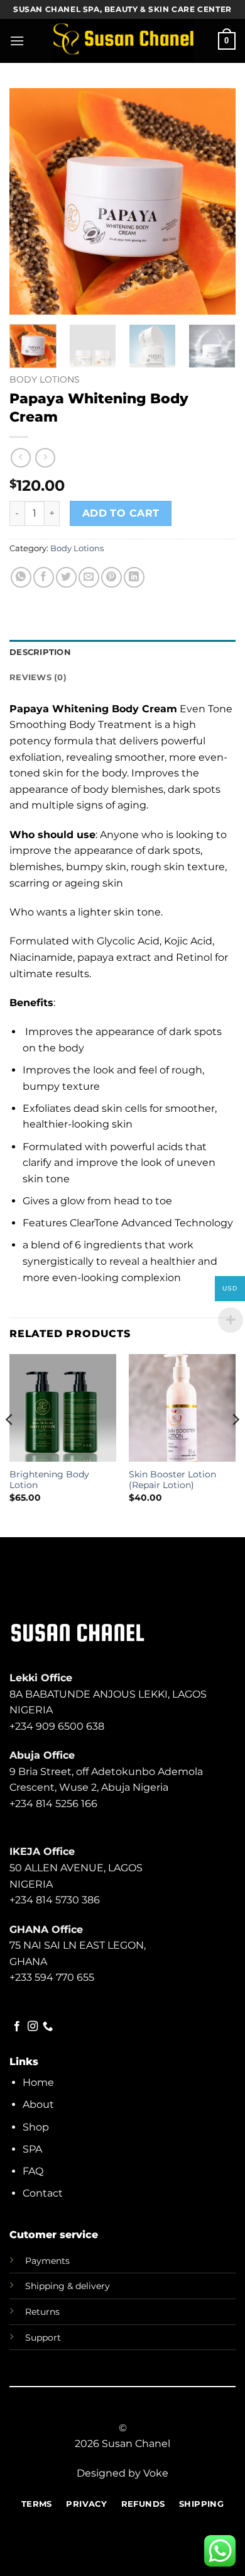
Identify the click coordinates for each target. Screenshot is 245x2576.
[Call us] (48, 2027)
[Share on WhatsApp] (21, 577)
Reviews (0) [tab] (38, 677)
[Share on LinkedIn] (134, 577)
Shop (36, 2127)
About (38, 2104)
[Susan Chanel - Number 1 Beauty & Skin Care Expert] (123, 41)
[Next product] (20, 458)
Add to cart (121, 513)
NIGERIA (31, 1884)
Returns (42, 2312)
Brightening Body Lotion (49, 1480)
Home (38, 2082)
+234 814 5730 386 (55, 1900)
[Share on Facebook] (44, 577)
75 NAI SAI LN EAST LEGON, (78, 1945)
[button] (17, 41)
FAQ (33, 2171)
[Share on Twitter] (66, 577)
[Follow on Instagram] (33, 2027)
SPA (32, 2149)
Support (43, 2338)
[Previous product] (45, 458)
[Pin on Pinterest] (112, 577)
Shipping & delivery (68, 2286)
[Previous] (30, 201)
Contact (43, 2193)
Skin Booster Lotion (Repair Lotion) (172, 1480)
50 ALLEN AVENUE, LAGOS (76, 1868)
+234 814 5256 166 (53, 1804)
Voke (156, 2473)
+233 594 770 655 (52, 1977)
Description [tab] (40, 652)
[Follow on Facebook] (17, 2027)
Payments (47, 2261)
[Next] (215, 201)
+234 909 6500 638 (57, 1726)
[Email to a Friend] (89, 577)
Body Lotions (45, 379)
